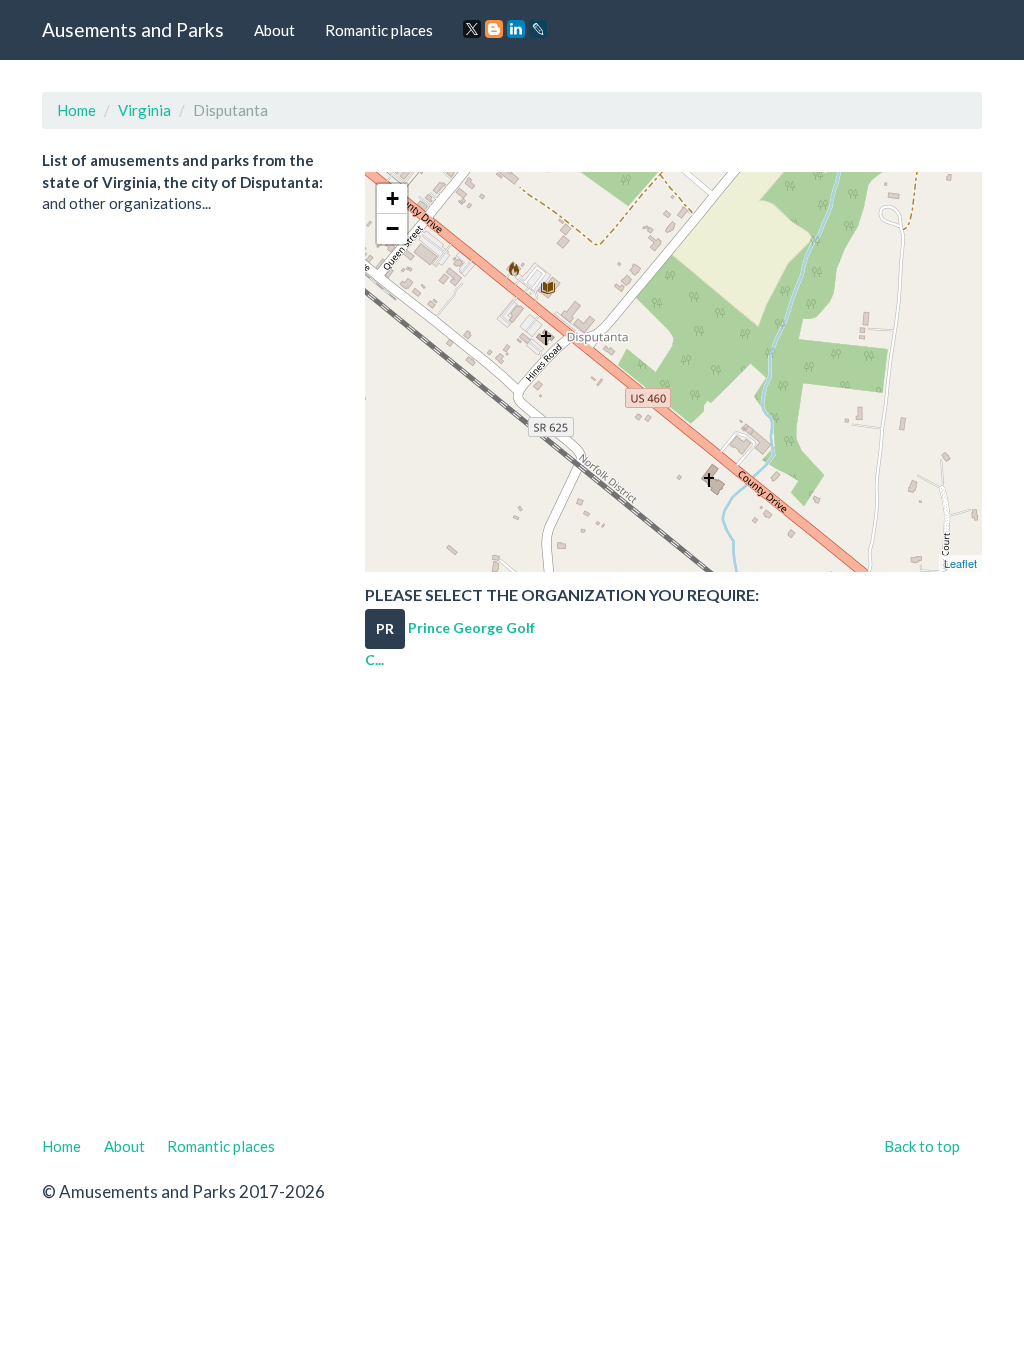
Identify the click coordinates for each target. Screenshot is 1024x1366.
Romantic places (379, 30)
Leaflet (960, 563)
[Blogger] (494, 29)
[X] (472, 29)
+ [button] (392, 198)
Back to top (922, 1146)
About (274, 30)
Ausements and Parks (133, 29)
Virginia (144, 110)
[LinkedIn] (516, 29)
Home (76, 110)
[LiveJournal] (538, 29)
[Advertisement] (512, 910)
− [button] (392, 228)
